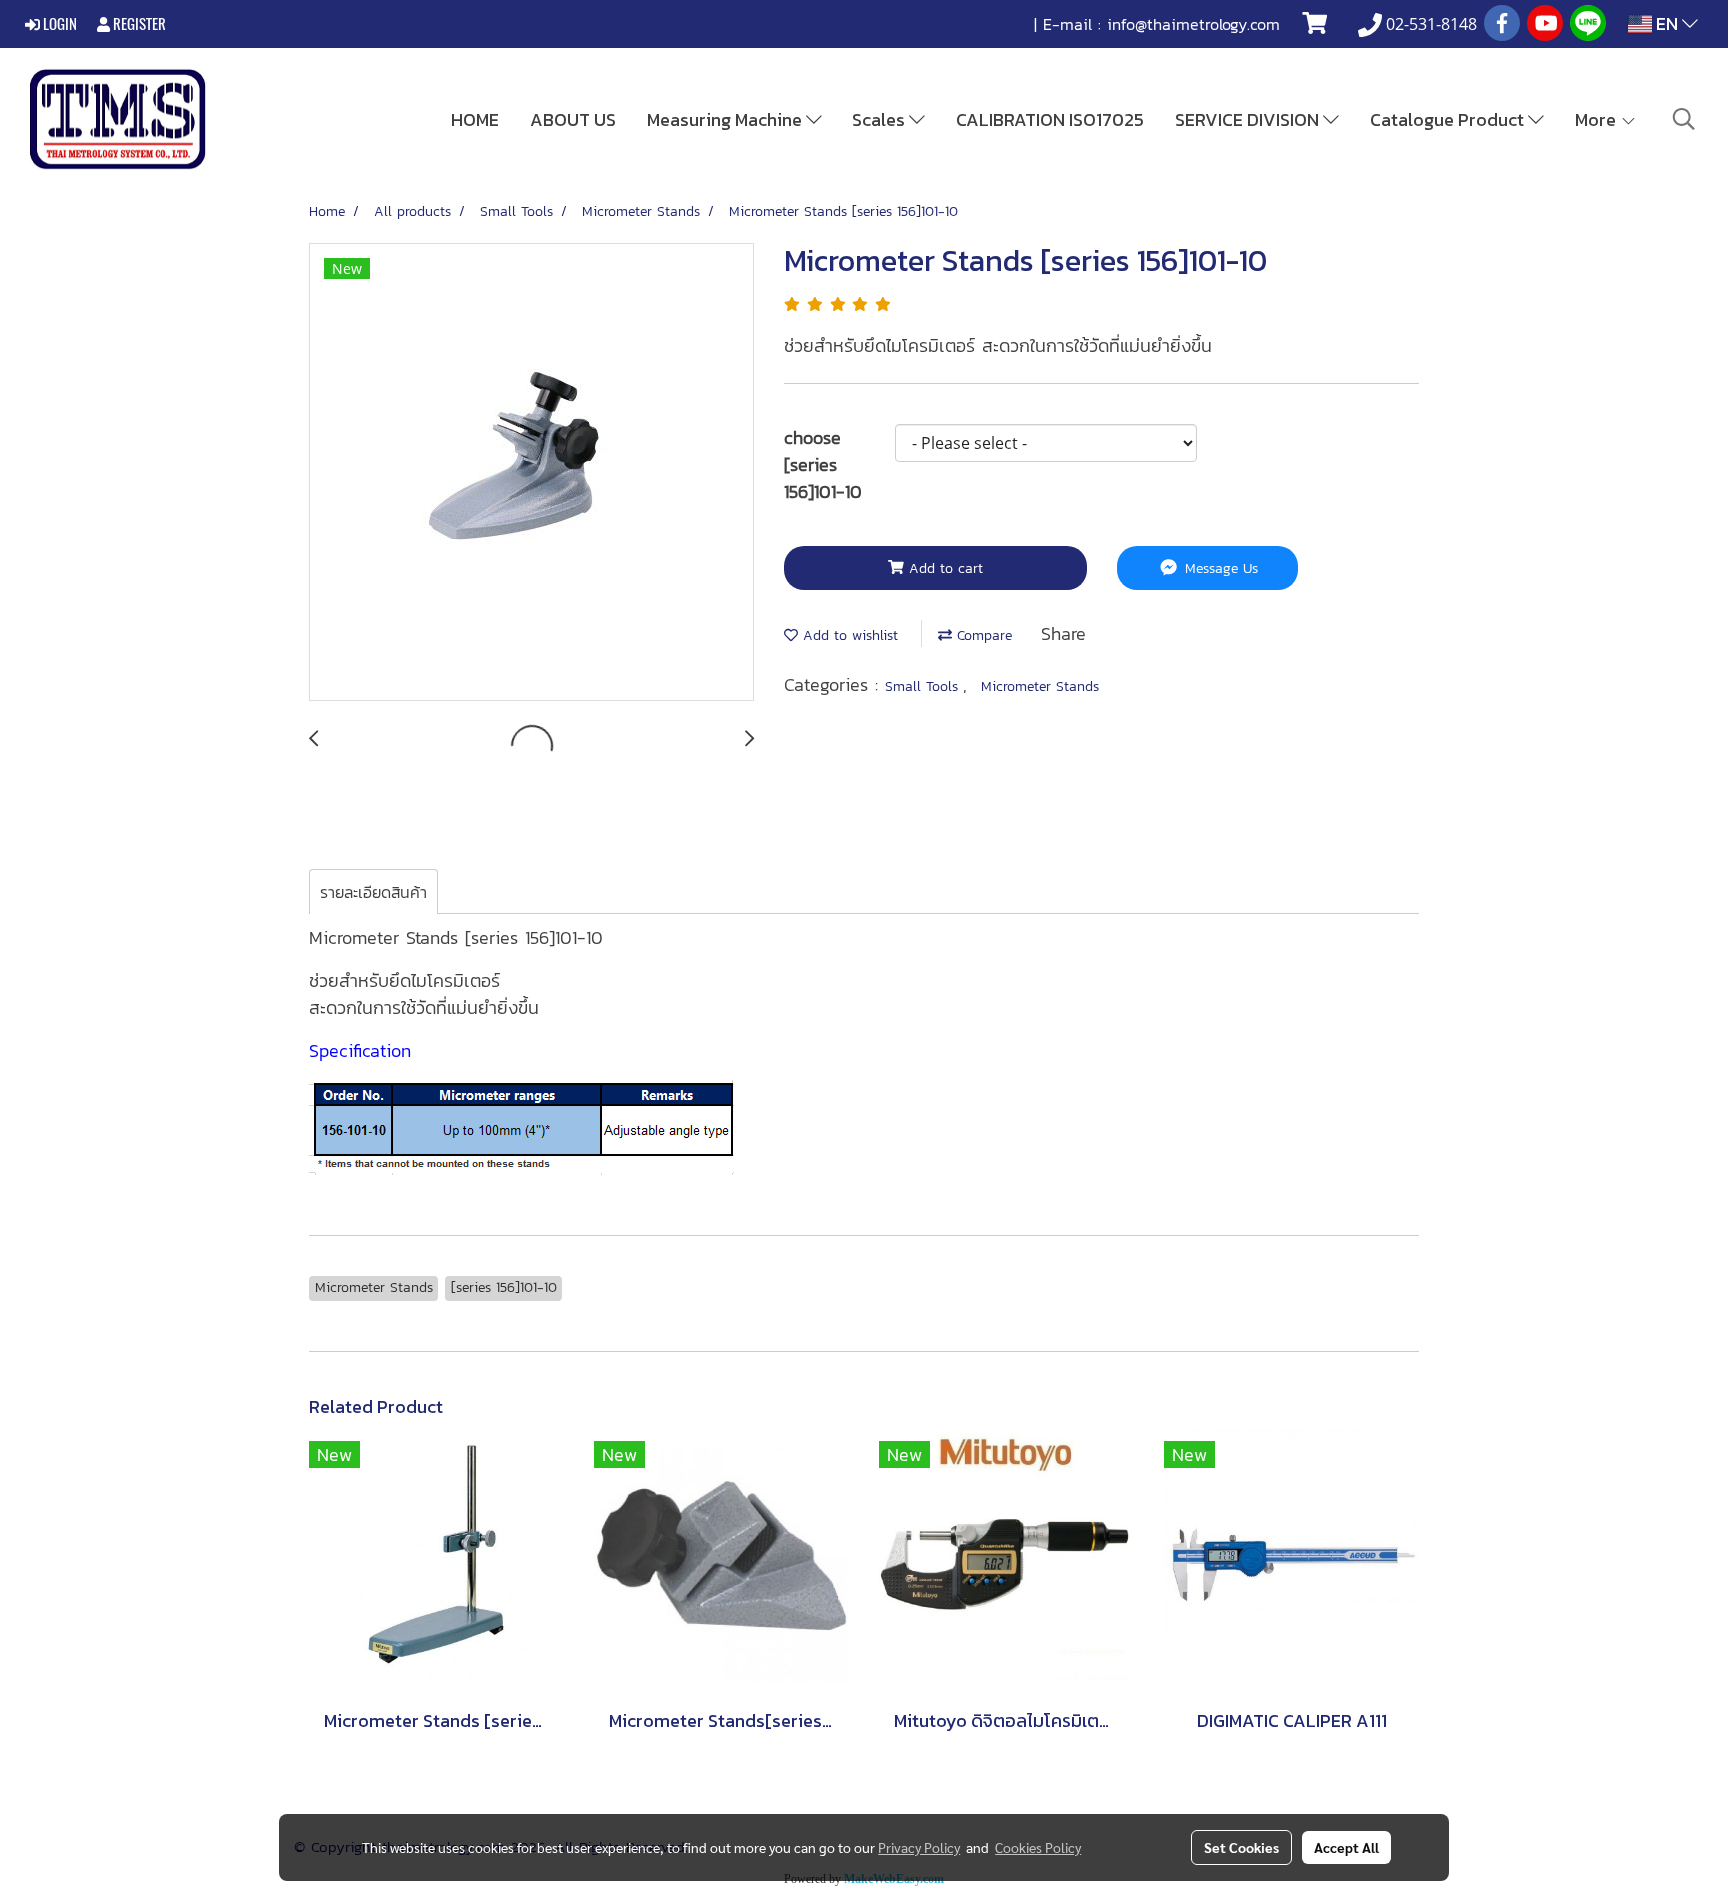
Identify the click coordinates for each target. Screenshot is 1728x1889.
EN (1667, 23)
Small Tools (924, 686)
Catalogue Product (1449, 119)
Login (58, 24)
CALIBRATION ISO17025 (1050, 119)
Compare (982, 635)
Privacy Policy (919, 1847)
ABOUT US (573, 119)
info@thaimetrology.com (1193, 24)
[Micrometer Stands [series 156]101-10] (531, 473)
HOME (475, 119)
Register (138, 24)
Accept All (1346, 1847)
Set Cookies (1241, 1847)
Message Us (1219, 568)
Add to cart (943, 568)
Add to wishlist (848, 635)
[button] (1684, 119)
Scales (880, 119)
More (1597, 119)
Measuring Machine (726, 119)
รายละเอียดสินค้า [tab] (373, 892)
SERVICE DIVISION (1249, 119)
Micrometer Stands (1040, 686)
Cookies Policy (1038, 1847)
